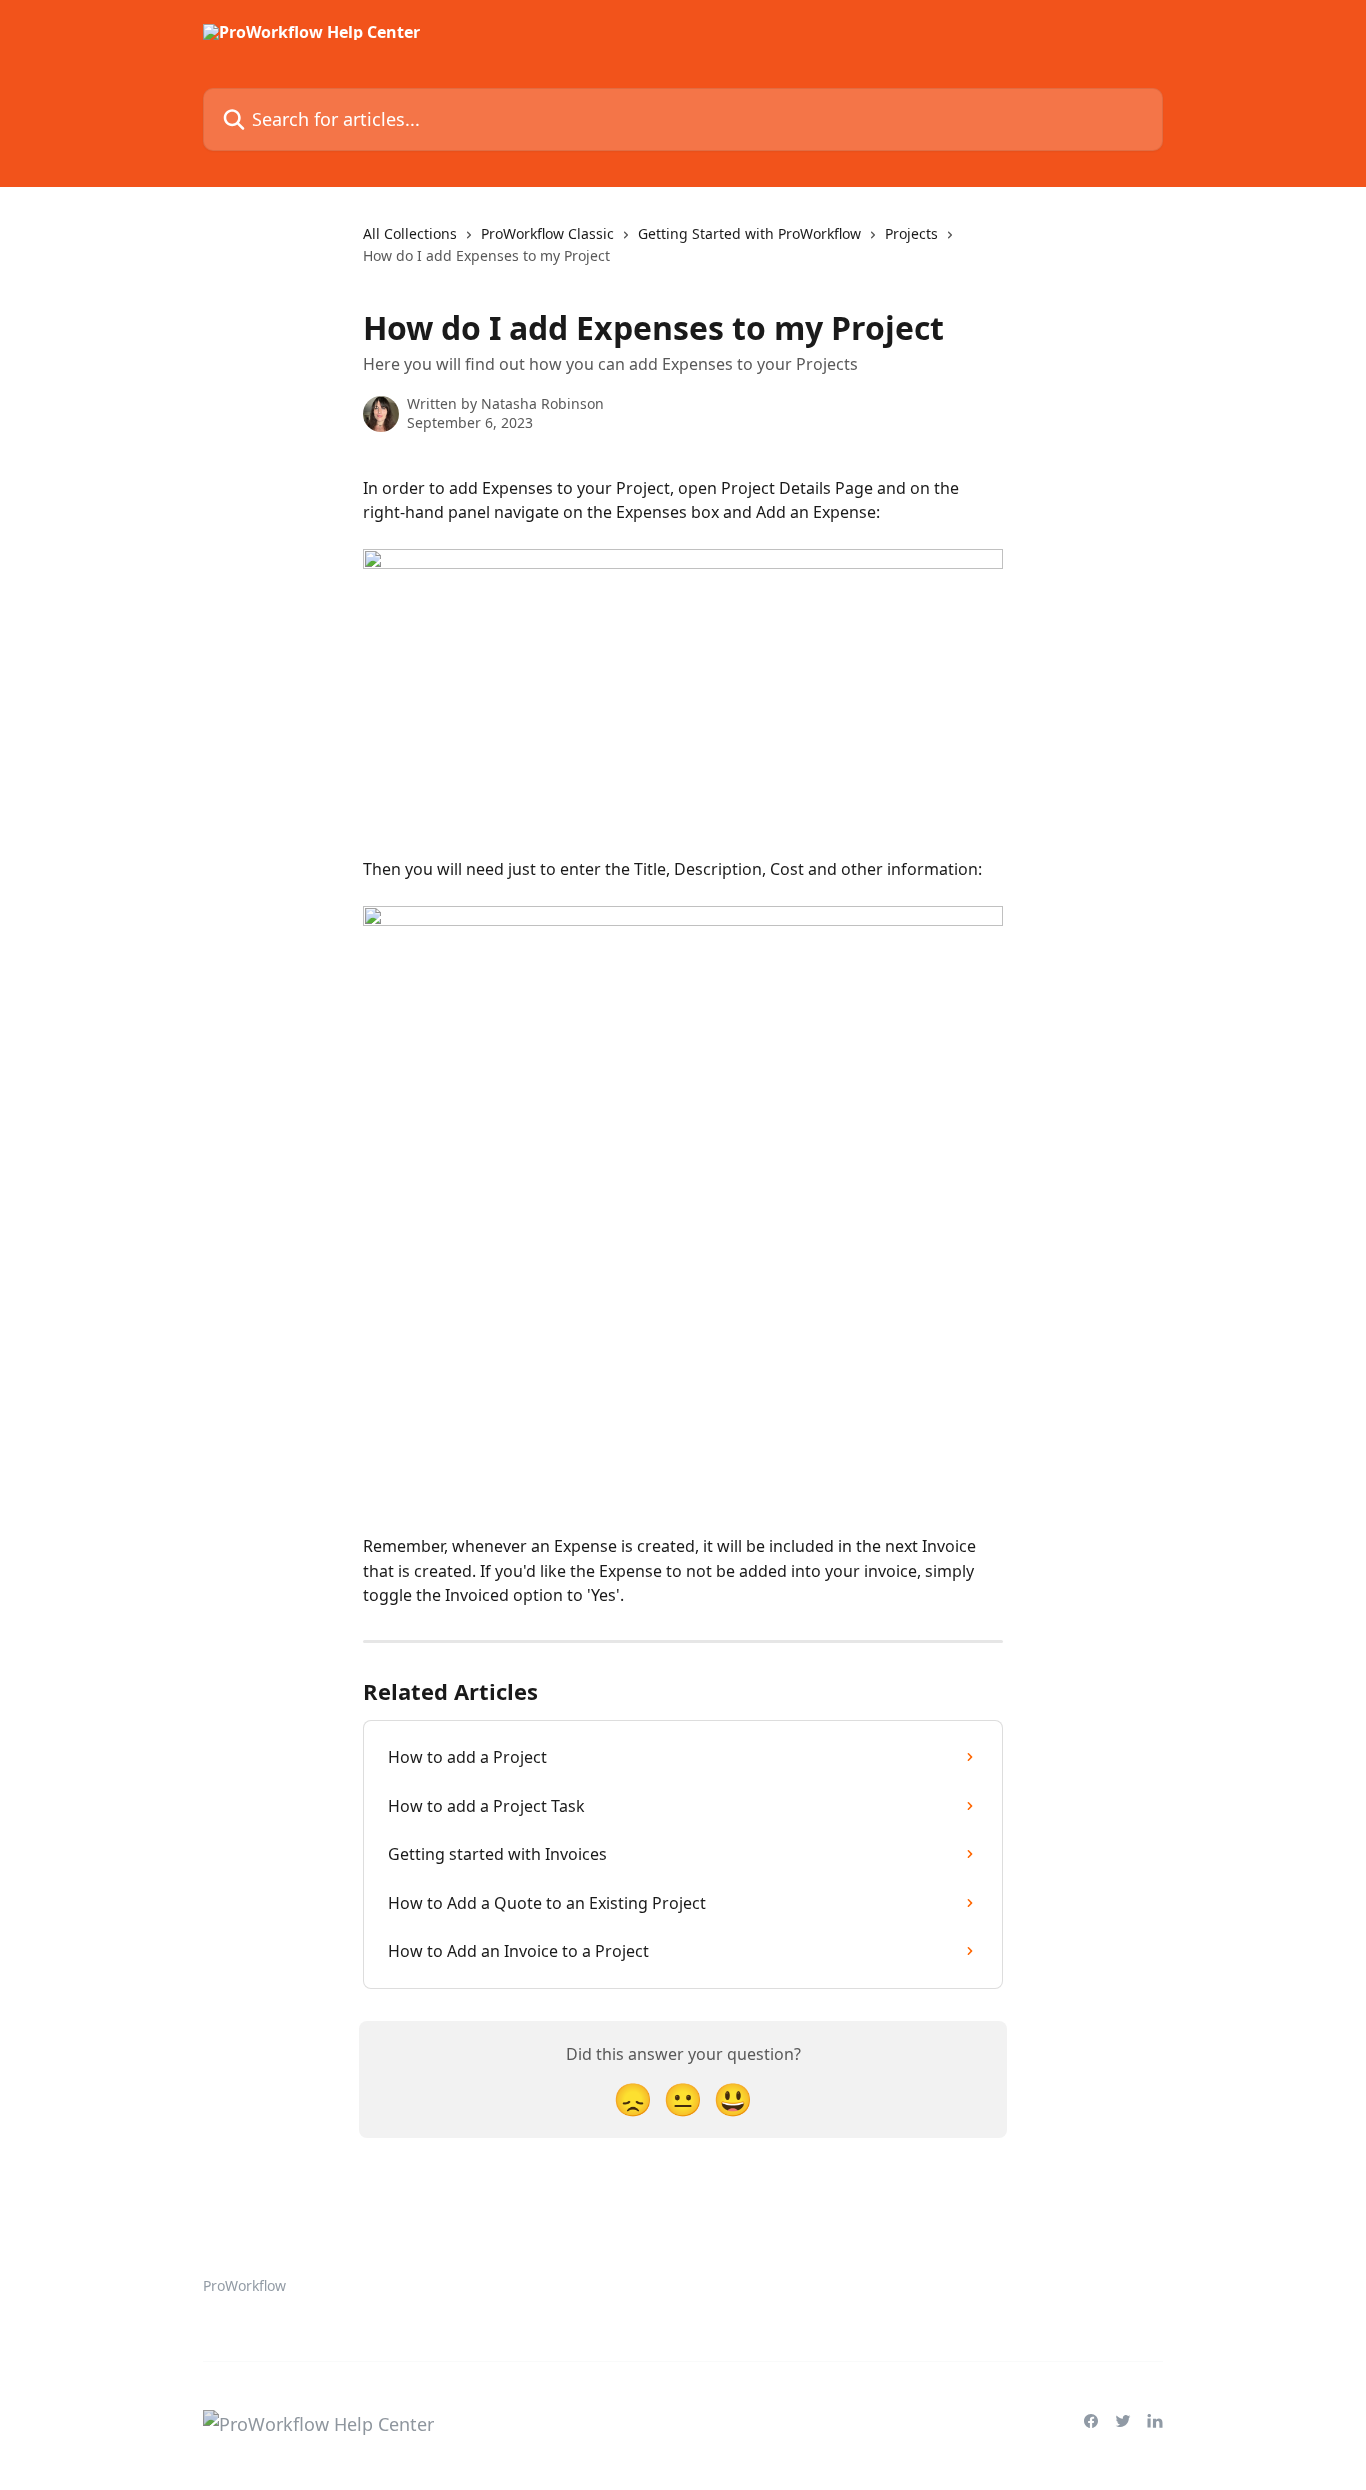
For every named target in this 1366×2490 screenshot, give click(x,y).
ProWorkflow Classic (547, 233)
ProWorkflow (244, 2285)
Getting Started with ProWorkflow (749, 233)
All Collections (410, 233)
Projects (911, 233)
